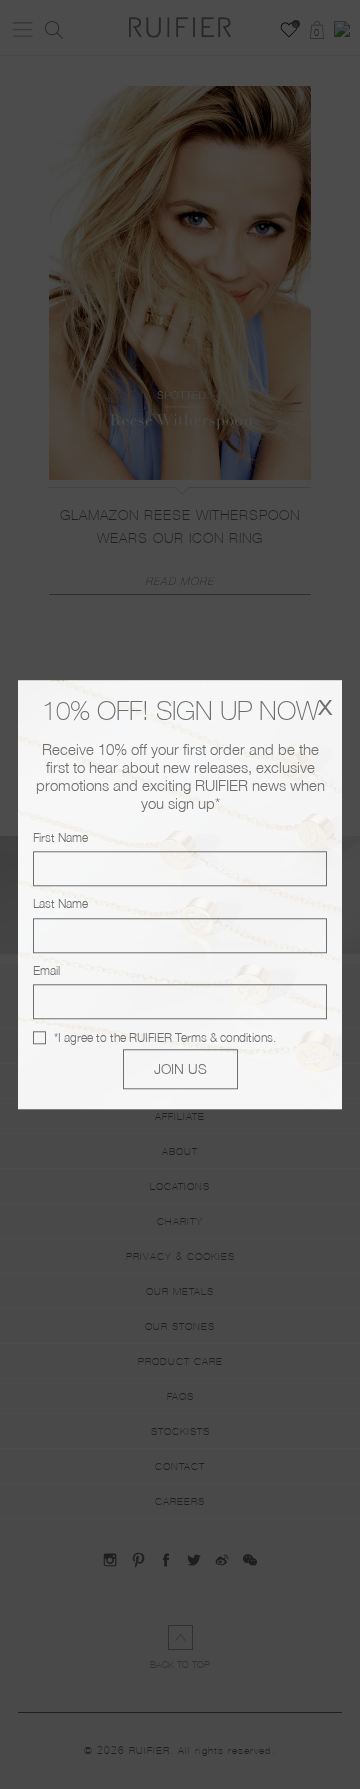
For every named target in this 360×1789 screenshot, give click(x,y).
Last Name (60, 904)
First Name (60, 837)
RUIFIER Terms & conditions (201, 1037)
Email (46, 970)
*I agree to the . (165, 1037)
